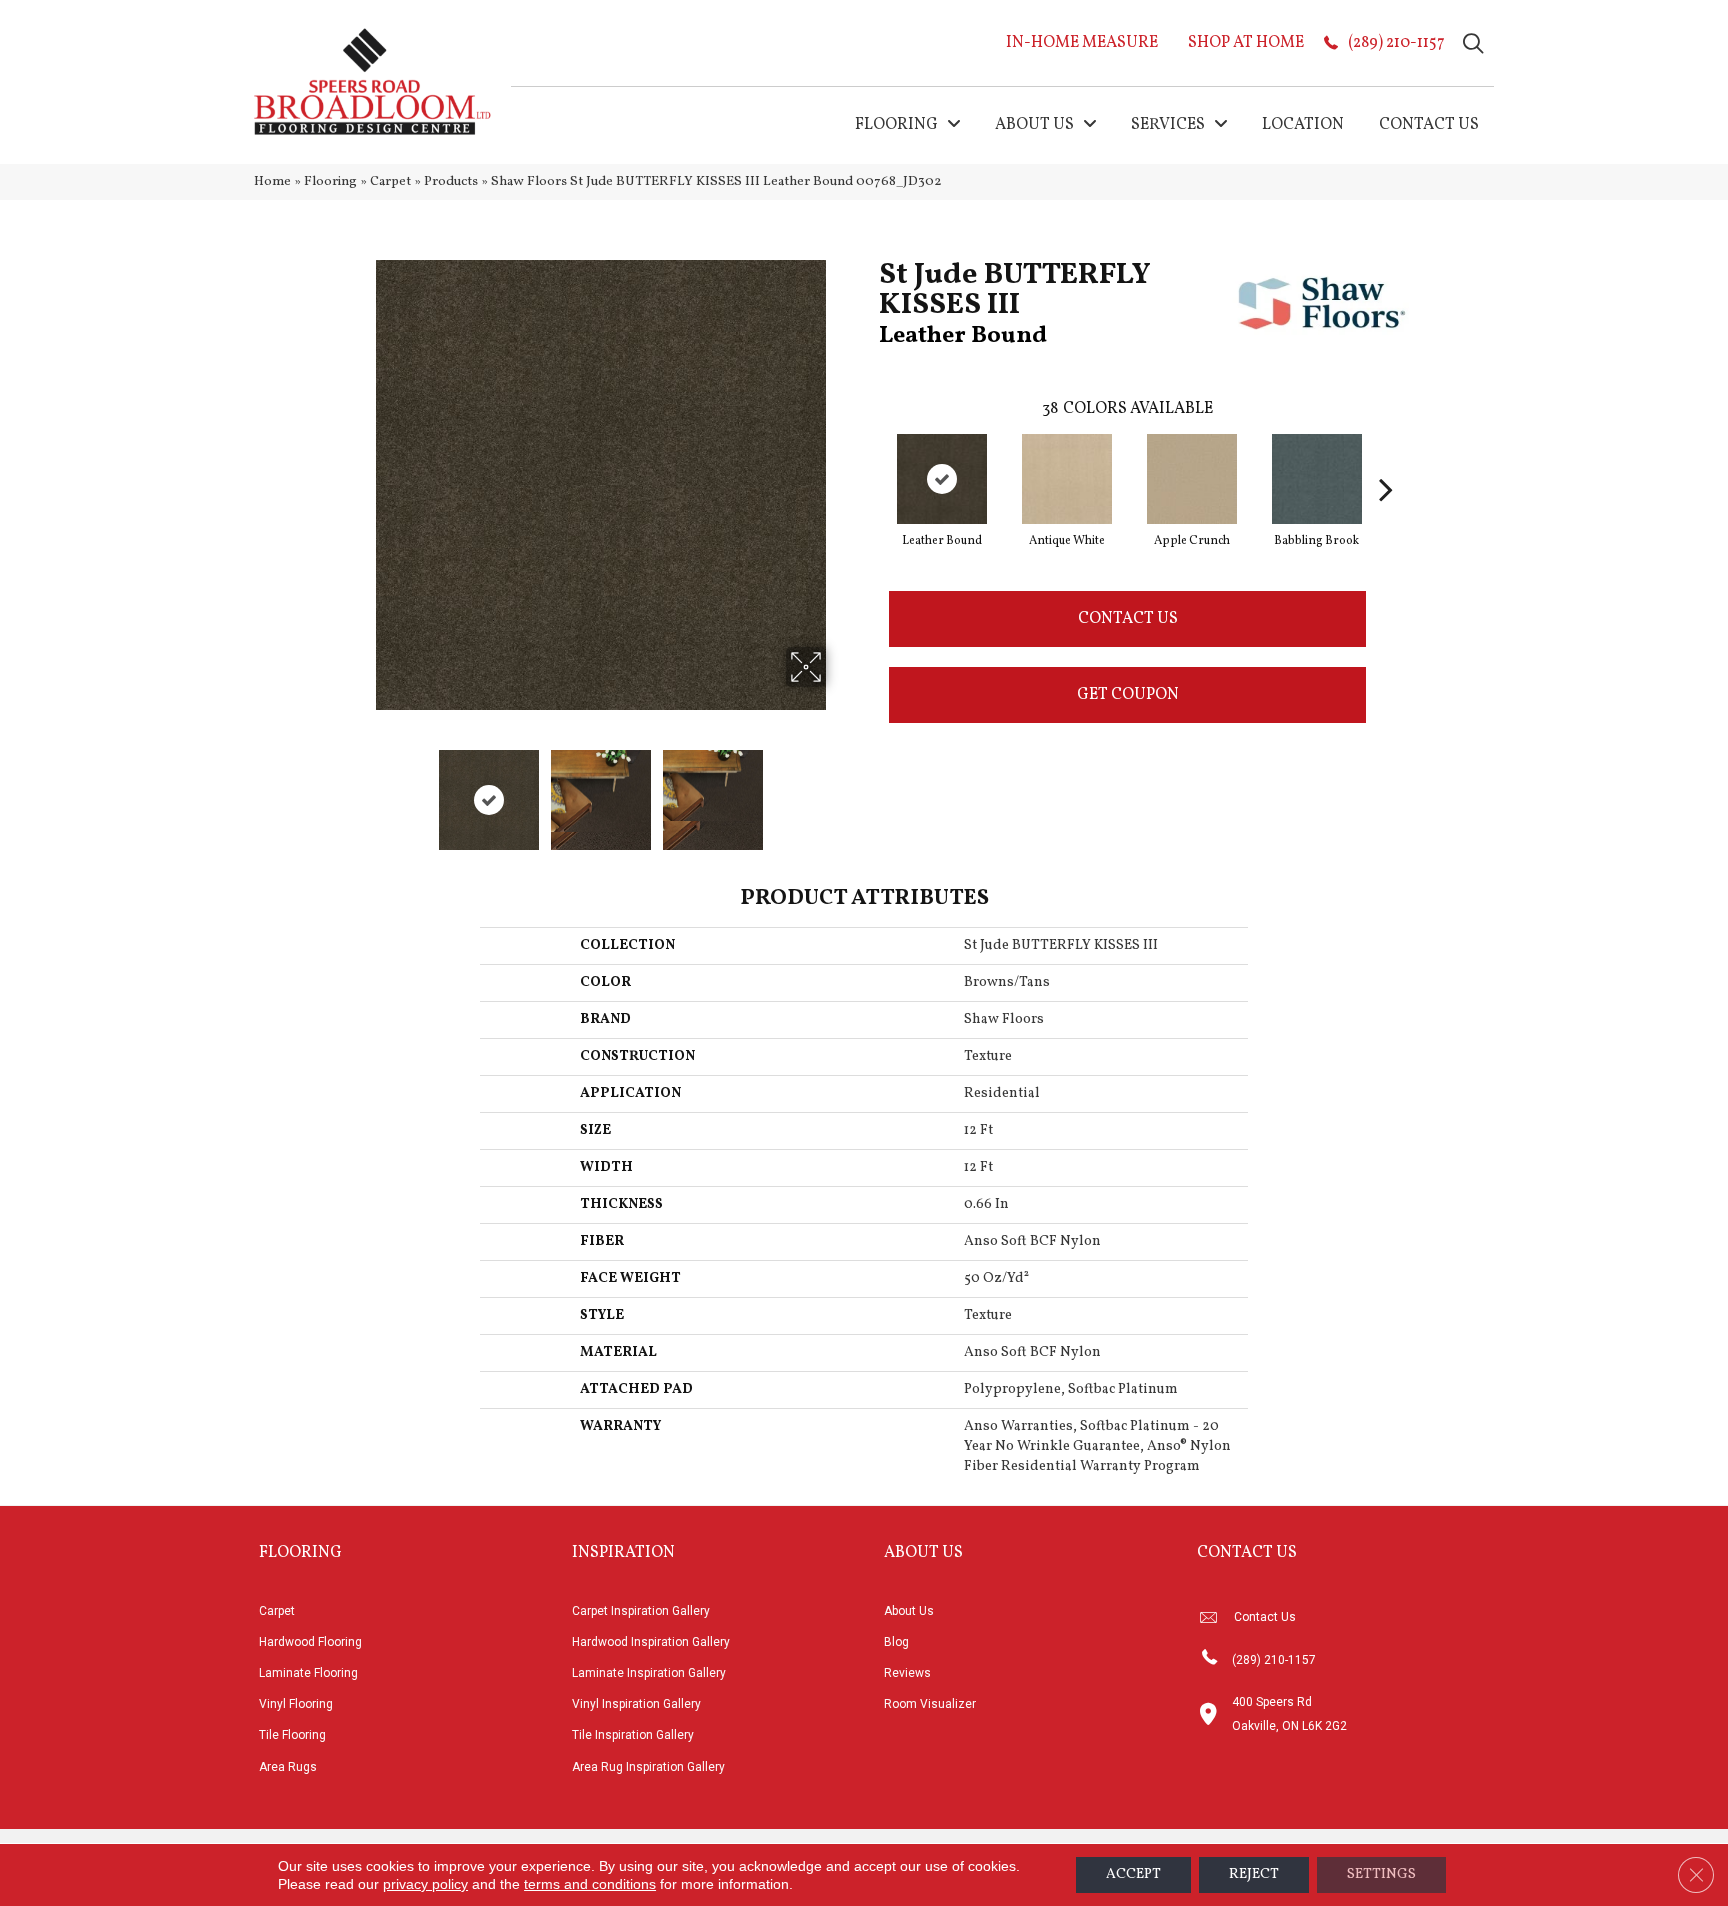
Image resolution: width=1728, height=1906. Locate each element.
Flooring (330, 181)
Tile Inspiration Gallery (633, 1735)
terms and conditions (590, 1884)
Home (272, 181)
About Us (909, 1611)
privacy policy (425, 1884)
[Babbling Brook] (1317, 479)
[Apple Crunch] (1192, 479)
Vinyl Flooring (296, 1704)
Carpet (390, 181)
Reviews (907, 1673)
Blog (896, 1642)
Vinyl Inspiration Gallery (636, 1704)
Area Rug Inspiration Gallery (648, 1767)
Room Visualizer (930, 1704)
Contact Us (1128, 619)
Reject (1254, 1874)
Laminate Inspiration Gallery (649, 1673)
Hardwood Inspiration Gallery (651, 1642)
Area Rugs (288, 1767)
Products (451, 181)
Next (839, 790)
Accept (1133, 1874)
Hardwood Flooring (310, 1642)
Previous (362, 790)
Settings (1381, 1874)
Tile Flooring (292, 1735)
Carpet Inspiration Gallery (641, 1611)
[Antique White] (1067, 479)
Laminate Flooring (308, 1673)
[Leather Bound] (942, 479)
